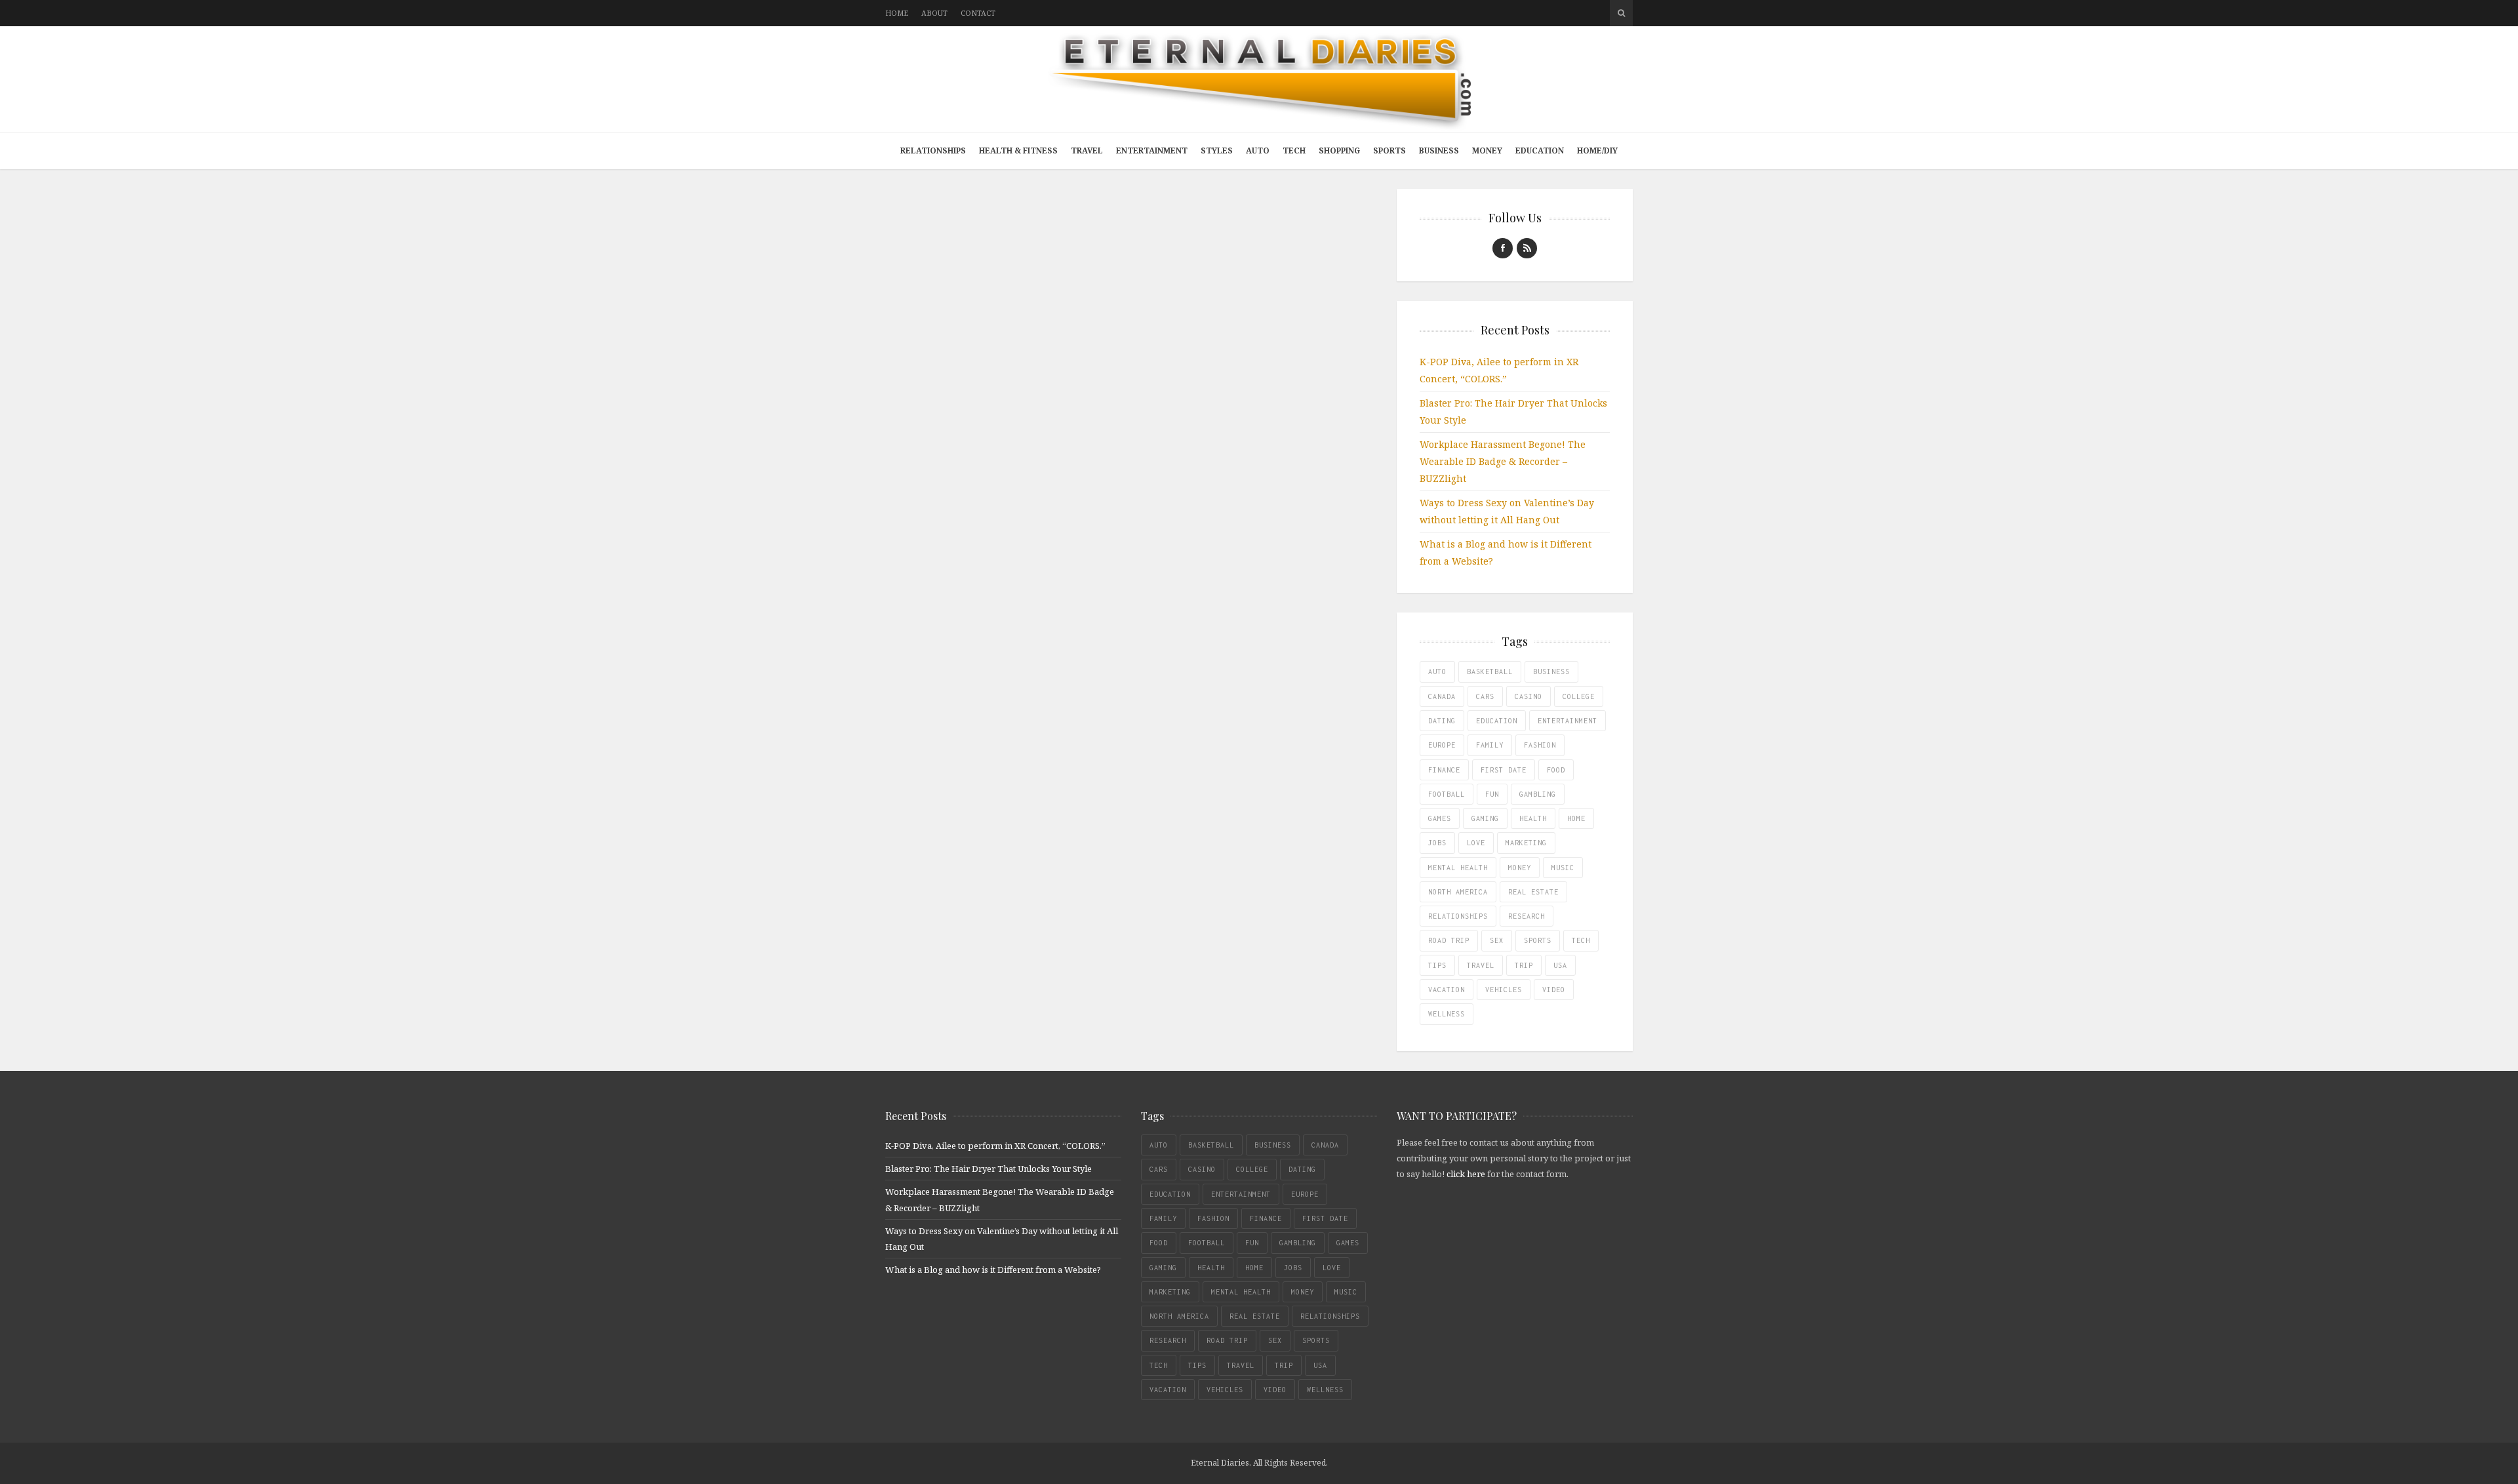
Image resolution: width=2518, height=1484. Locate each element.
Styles (1217, 150)
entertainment (1568, 721)
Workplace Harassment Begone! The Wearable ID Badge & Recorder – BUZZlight (1503, 461)
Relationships (933, 150)
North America (1458, 892)
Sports (1389, 150)
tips (1437, 965)
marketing (1526, 843)
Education (1540, 150)
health (1533, 818)
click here (1466, 1174)
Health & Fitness (1018, 150)
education (1497, 721)
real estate (1533, 892)
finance (1444, 770)
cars (1485, 696)
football (1447, 794)
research (1527, 916)
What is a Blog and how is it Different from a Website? (993, 1270)
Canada (1442, 696)
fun (1492, 794)
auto (1437, 672)
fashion (1540, 745)
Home (897, 13)
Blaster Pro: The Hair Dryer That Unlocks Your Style (989, 1169)
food (1556, 770)
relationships (1458, 916)
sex (1497, 940)
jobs (1437, 843)
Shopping (1339, 150)
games (1440, 818)
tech (1581, 940)
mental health (1458, 868)
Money (1487, 150)
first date (1504, 770)
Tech (1294, 150)
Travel (1087, 150)
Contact (978, 13)
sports (1538, 940)
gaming (1485, 818)
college (1579, 696)
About (934, 13)
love (1476, 843)
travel (1481, 965)
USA (1560, 965)
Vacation (1447, 990)
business (1551, 672)
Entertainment (1152, 150)
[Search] (1621, 13)
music (1563, 868)
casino (1529, 696)
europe (1442, 745)
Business (1439, 150)
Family (1490, 745)
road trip (1449, 940)
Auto (1258, 150)
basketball (1490, 672)
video (1554, 990)
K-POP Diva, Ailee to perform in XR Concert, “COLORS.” (995, 1146)
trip (1524, 965)
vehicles (1504, 990)
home (1576, 818)
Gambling (1538, 794)
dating (1442, 721)
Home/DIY (1597, 150)
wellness (1447, 1014)
